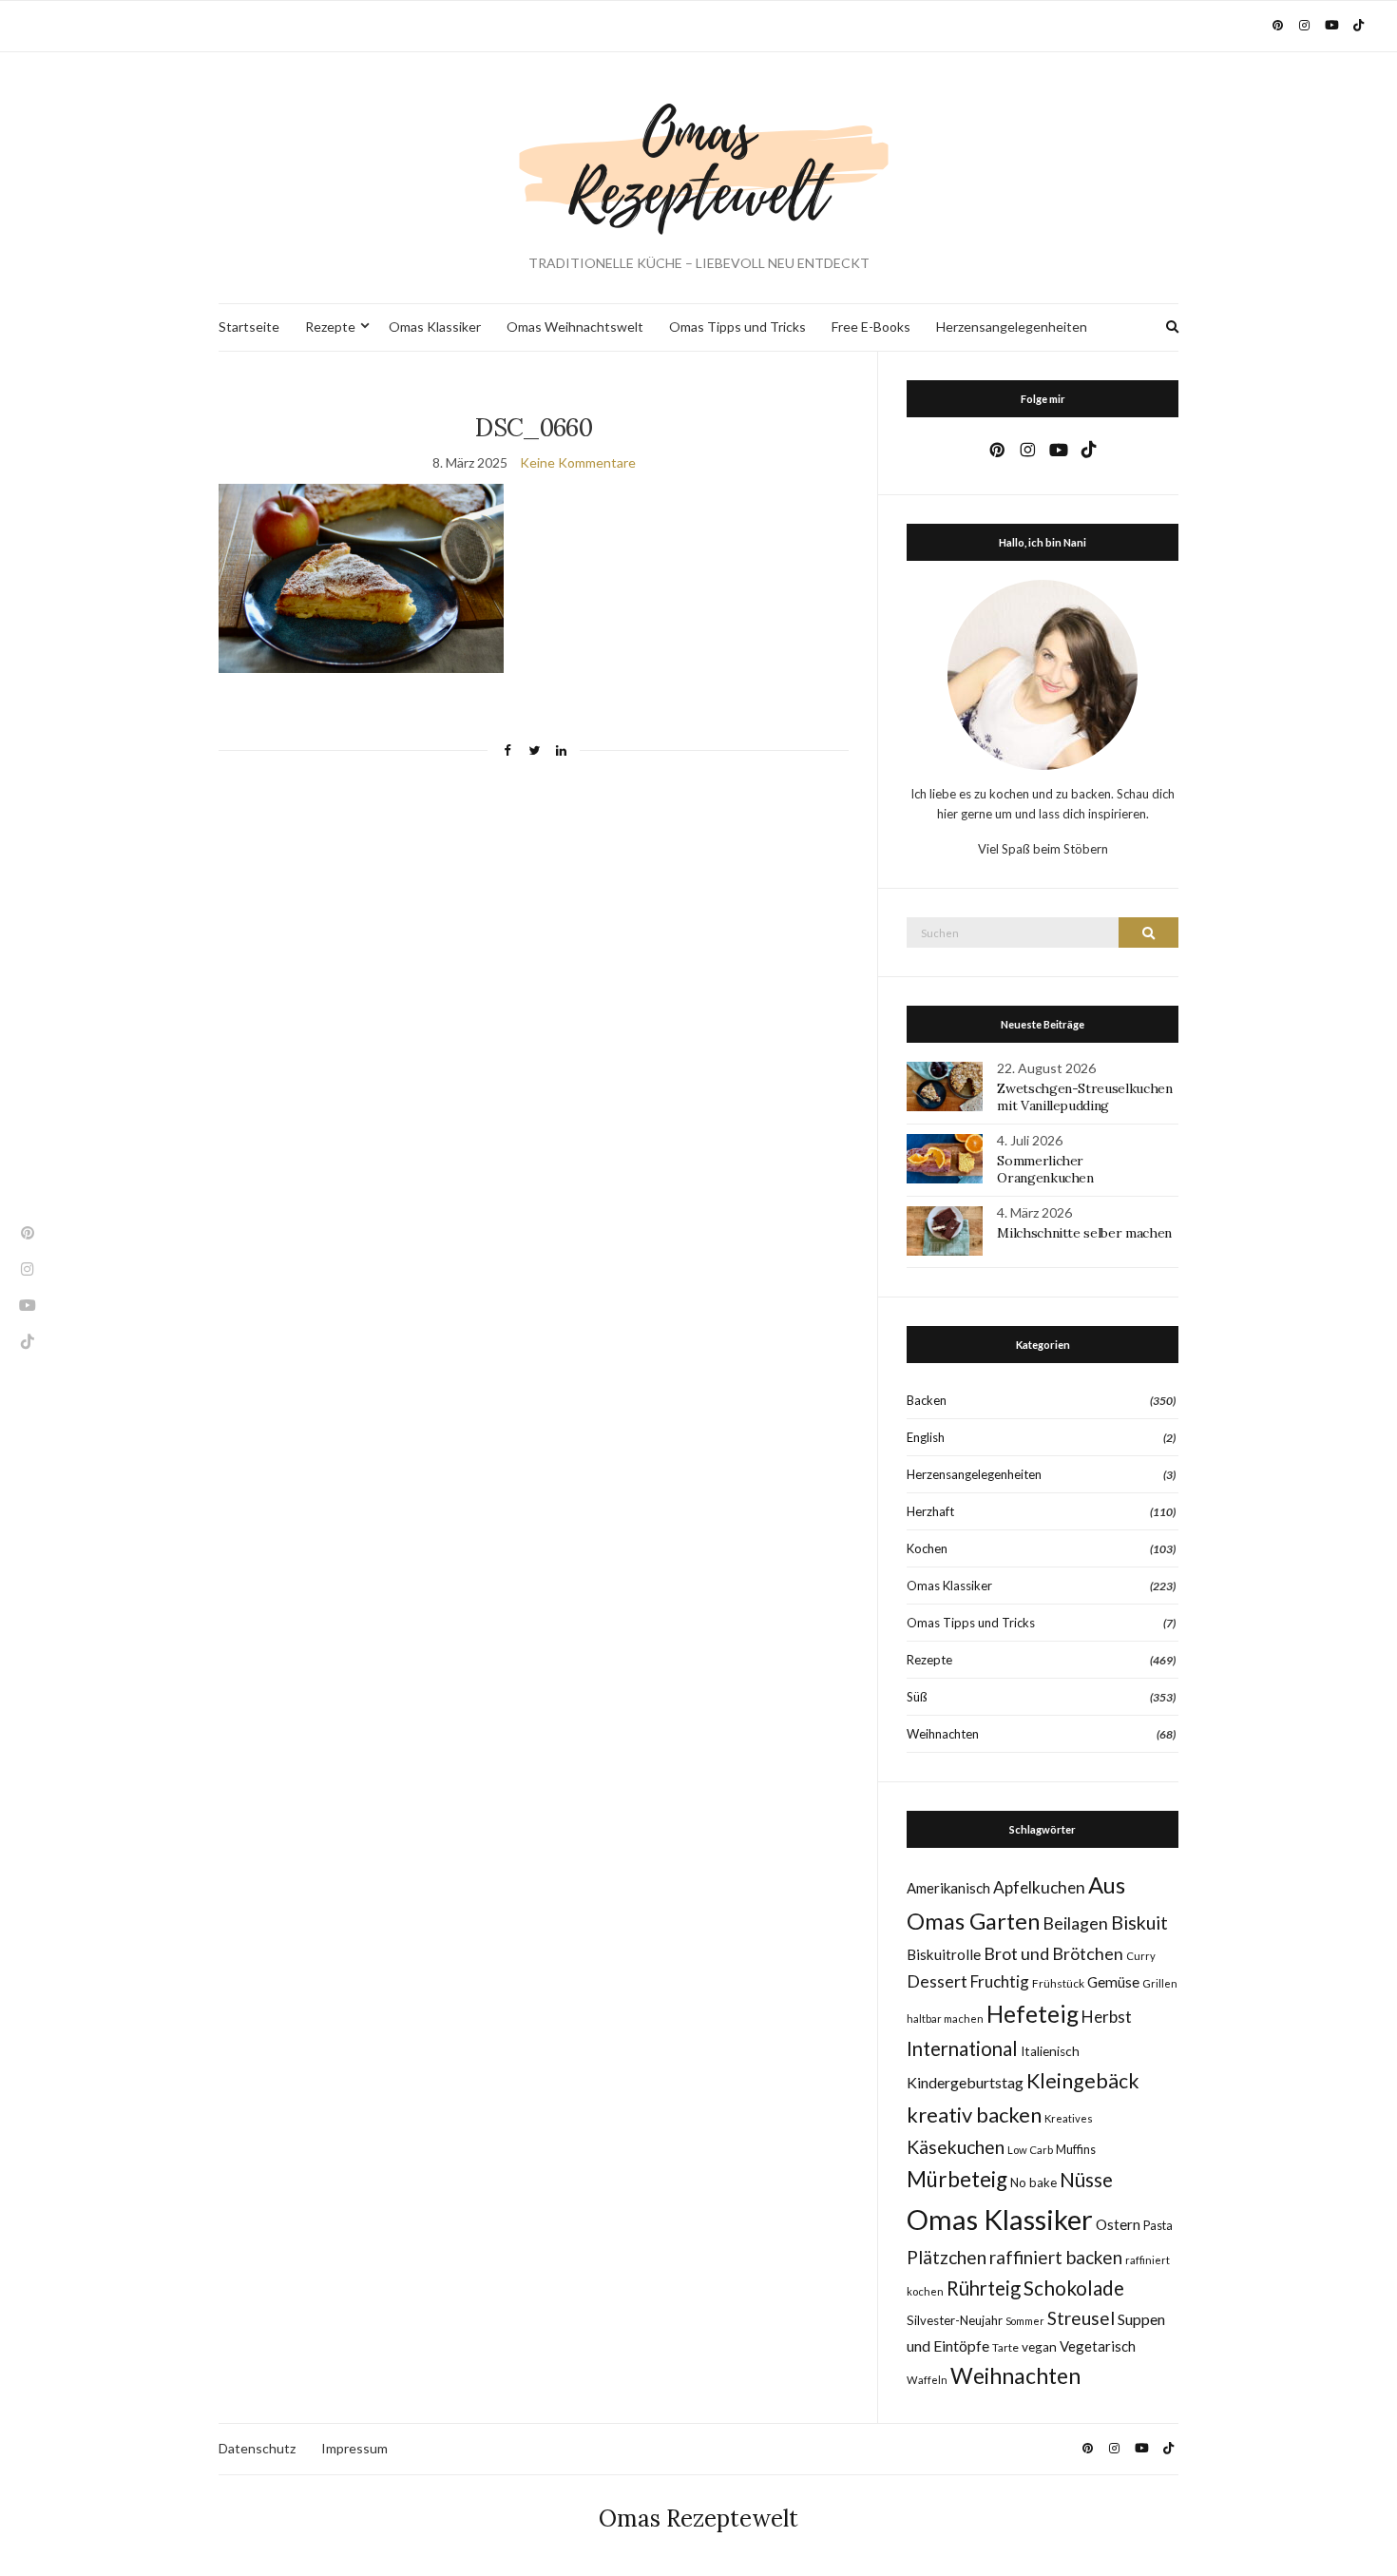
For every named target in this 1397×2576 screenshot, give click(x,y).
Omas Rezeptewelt (698, 2518)
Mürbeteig (957, 2179)
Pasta (1158, 2226)
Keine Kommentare (578, 462)
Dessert (937, 1981)
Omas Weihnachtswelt (575, 327)
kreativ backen (974, 2115)
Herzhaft (930, 1511)
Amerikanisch (948, 1888)
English (926, 1437)
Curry (1141, 1956)
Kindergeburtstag (965, 2082)
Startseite (249, 327)
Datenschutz (257, 2448)
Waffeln (927, 2380)
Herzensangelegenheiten (1012, 327)
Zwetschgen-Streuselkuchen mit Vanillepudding (1084, 1097)
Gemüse (1113, 1982)
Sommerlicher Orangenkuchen (1045, 1169)
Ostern (1118, 2224)
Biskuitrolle (944, 1954)
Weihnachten (943, 1734)
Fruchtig (1000, 1981)
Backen (927, 1400)
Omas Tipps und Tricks (737, 327)
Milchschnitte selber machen (1084, 1233)
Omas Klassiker (435, 327)
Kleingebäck (1083, 2081)
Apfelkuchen (1039, 1887)
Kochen (927, 1548)
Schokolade (1074, 2288)
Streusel (1081, 2318)
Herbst (1107, 2017)
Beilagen (1075, 1923)
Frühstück (1058, 1983)
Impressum (354, 2448)
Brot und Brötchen (1053, 1953)
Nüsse (1086, 2180)
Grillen (1160, 1983)
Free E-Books (871, 327)
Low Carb (1030, 2150)
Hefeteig (1033, 2014)
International (962, 2048)
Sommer (1025, 2321)
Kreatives (1069, 2118)
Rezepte (330, 327)
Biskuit (1139, 1922)
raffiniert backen (1056, 2257)
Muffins (1076, 2150)
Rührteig (984, 2288)
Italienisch (1050, 2051)
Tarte (1005, 2347)
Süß (917, 1697)
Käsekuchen (956, 2147)
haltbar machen (945, 2019)
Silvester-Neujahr (955, 2320)
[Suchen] (1148, 932)
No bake (1033, 2182)
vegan (1039, 2347)
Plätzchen (947, 2257)
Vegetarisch (1098, 2346)
